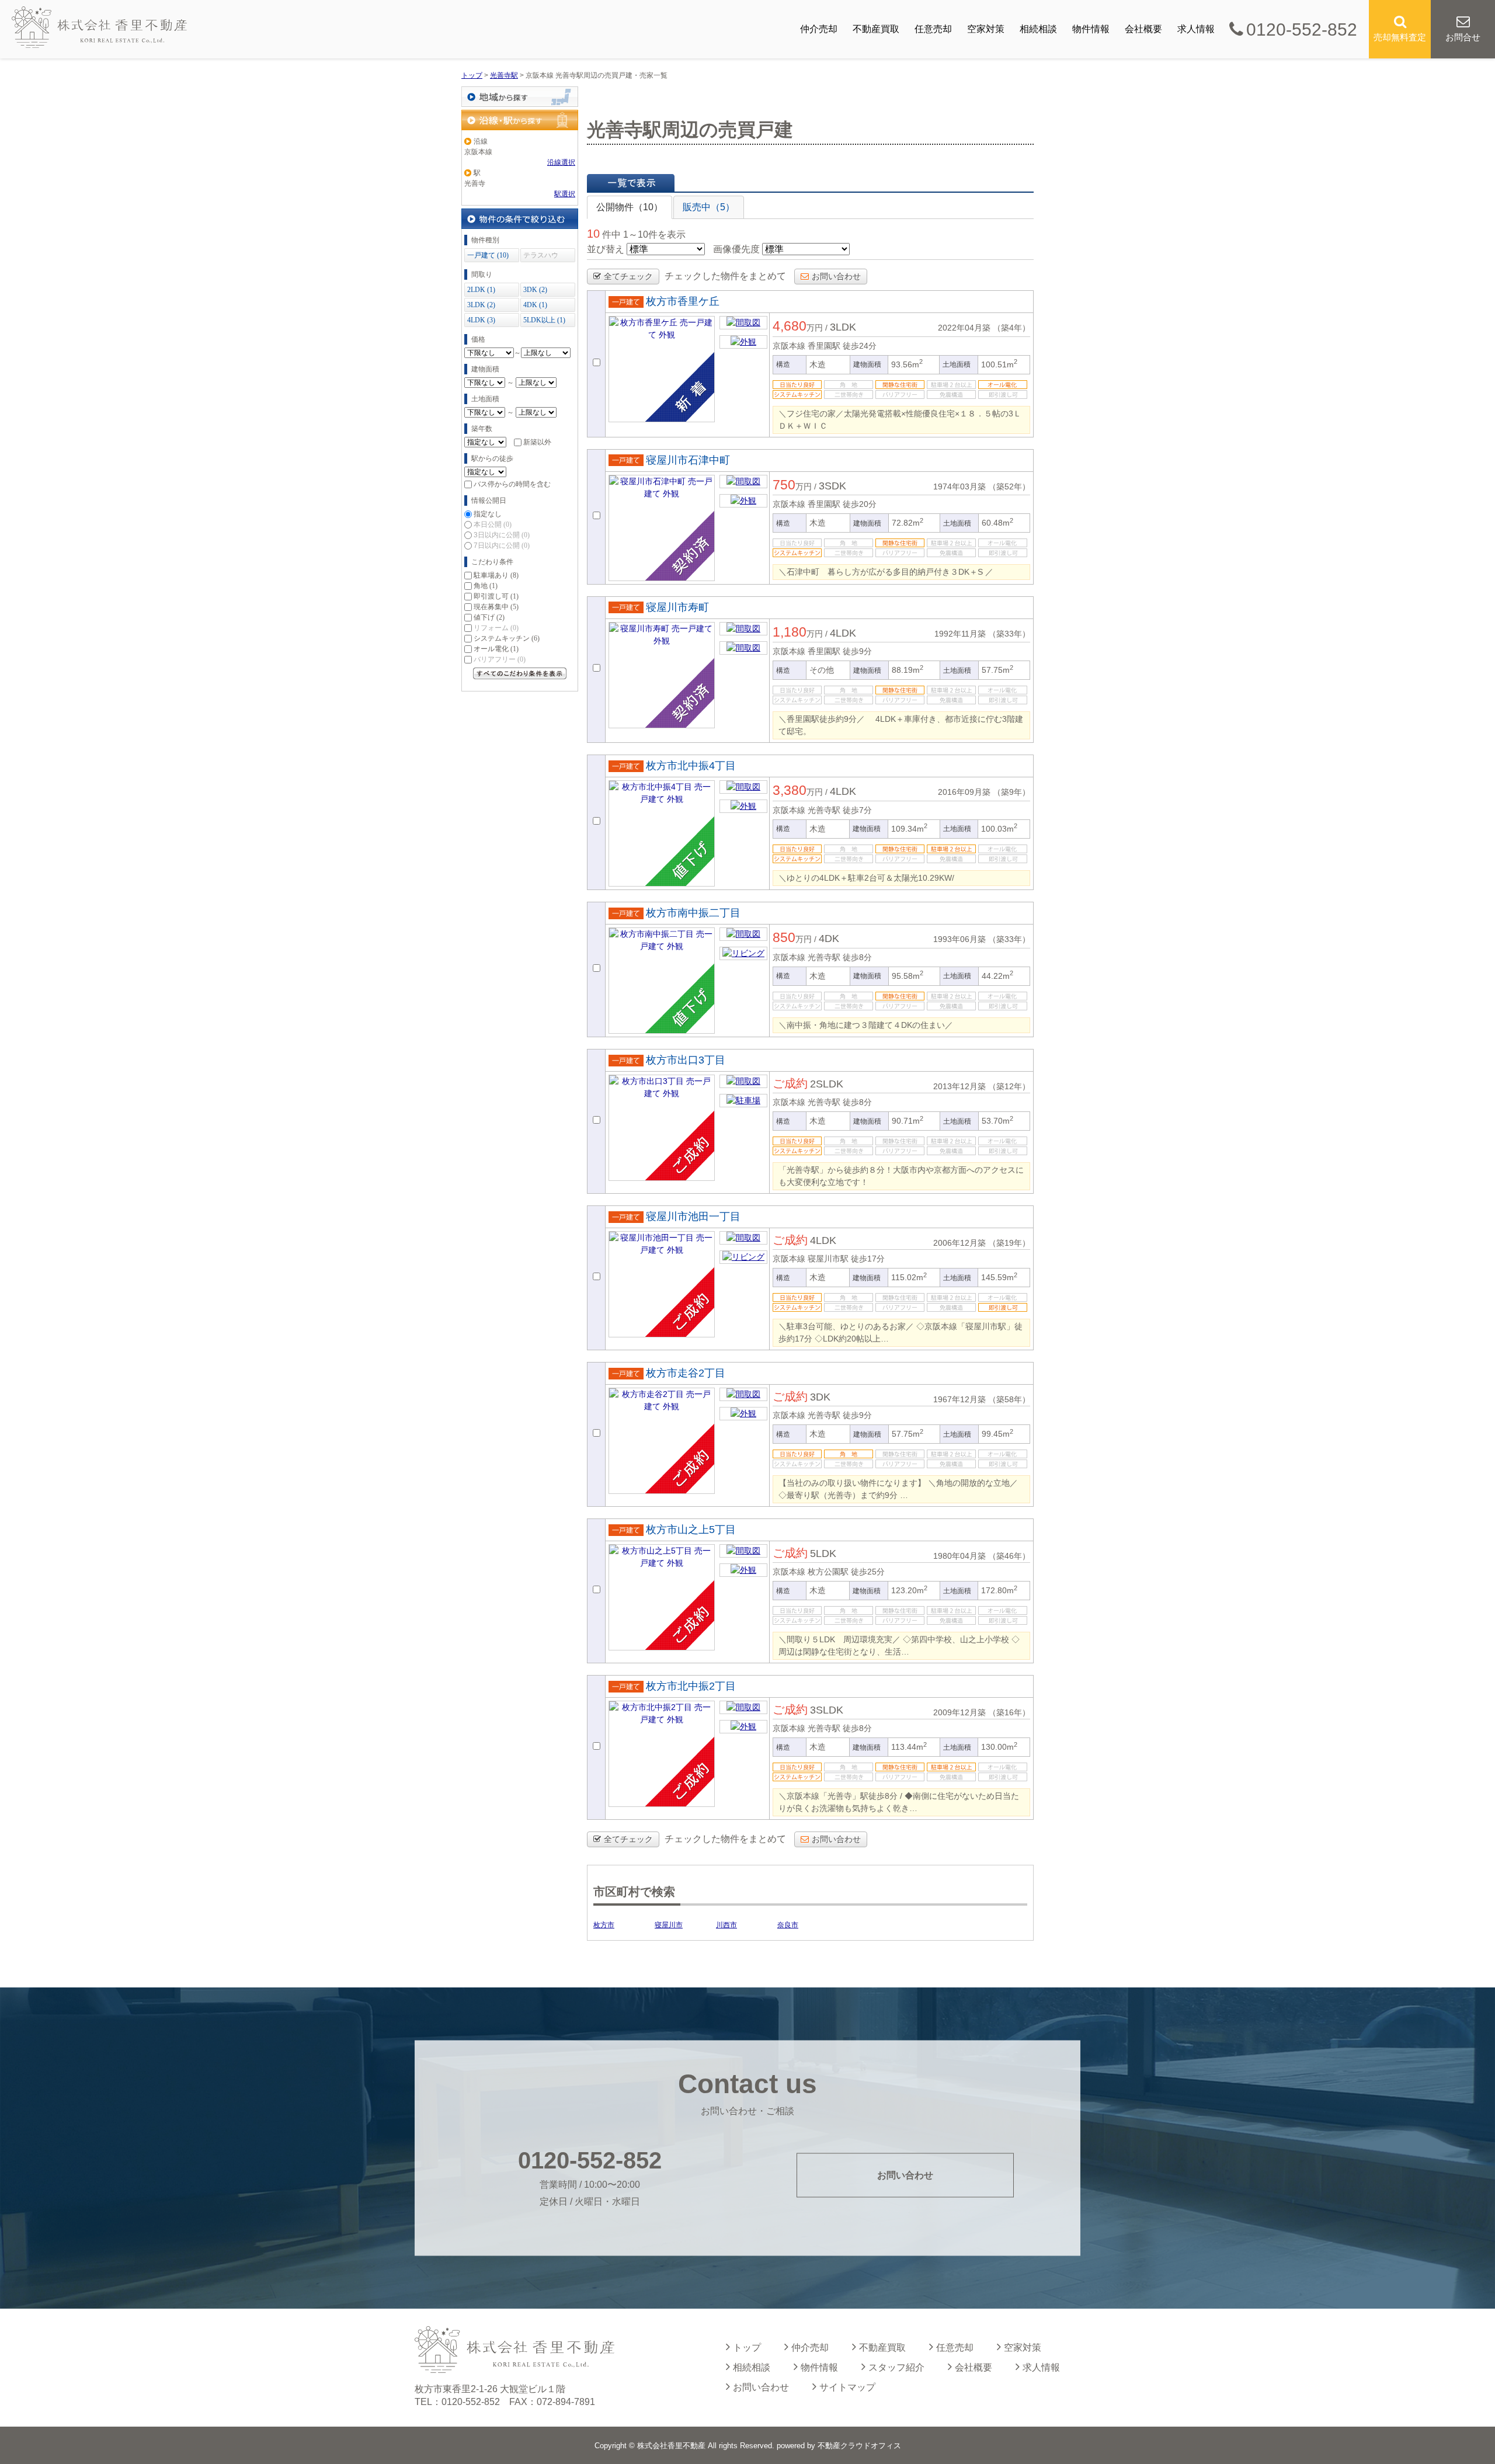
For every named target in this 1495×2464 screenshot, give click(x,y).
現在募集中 (496, 607)
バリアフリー (500, 659)
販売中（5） (709, 207)
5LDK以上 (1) (544, 320)
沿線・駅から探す (520, 120)
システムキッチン (507, 638)
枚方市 (604, 1925)
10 (593, 234)
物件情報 (1091, 29)
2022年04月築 (964, 328)
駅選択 (565, 194)
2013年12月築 (959, 1086)
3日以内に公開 (502, 535)
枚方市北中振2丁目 (691, 1686)
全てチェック (628, 276)
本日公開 (493, 524)
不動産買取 (876, 29)
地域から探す (520, 97)
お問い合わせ (836, 276)
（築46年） (1009, 1556)
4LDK (843, 633)
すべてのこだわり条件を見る (520, 673)
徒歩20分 (860, 504)
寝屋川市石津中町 (688, 460)
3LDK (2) (481, 305)
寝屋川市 (669, 1925)
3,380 (790, 790)
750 (784, 485)
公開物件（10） (630, 207)
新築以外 (537, 442)
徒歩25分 (868, 1572)
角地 (486, 586)
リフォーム (496, 628)
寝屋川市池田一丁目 (693, 1217)
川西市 (726, 1925)
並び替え (606, 249)
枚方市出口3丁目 (686, 1060)
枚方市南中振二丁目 (693, 913)
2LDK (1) (481, 290)
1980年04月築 (959, 1556)
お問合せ (1463, 37)
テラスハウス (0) (541, 257)
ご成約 (790, 1083)
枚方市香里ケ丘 (683, 301)
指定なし (488, 514)
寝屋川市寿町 (677, 607)
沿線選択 (561, 162)
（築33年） (1009, 634)
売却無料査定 (1400, 37)
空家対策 (986, 29)
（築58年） (1009, 1399)
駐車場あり (496, 575)
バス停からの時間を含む (512, 484)
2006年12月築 (959, 1243)
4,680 (790, 326)
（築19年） (1009, 1243)
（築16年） (1009, 1712)
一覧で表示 (631, 183)
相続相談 (1038, 29)
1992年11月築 (960, 634)
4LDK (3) (481, 320)
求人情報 (1196, 29)
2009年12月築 (959, 1712)
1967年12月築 (959, 1399)
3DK (820, 1397)
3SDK (832, 486)
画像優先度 (736, 249)
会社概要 (1143, 29)
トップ (747, 2347)
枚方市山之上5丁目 (691, 1530)
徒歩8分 (857, 957)
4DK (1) (535, 305)
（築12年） (1009, 1086)
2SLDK (827, 1084)
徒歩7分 (857, 810)
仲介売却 (819, 29)
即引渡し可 (496, 596)
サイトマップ (847, 2387)
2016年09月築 (964, 792)
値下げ (489, 617)
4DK (829, 939)
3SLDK (827, 1710)
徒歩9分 (857, 651)
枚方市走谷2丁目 (686, 1373)
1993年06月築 (959, 939)
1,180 (790, 632)
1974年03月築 (959, 486)
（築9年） (1011, 792)
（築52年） (1009, 486)
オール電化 (496, 649)
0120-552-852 (1302, 29)
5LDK (823, 1554)
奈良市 (788, 1925)
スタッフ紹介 (896, 2367)
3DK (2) (535, 290)
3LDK (843, 327)
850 (784, 937)
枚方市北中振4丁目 (691, 766)
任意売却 (933, 29)
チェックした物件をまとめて (725, 276)
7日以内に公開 (502, 545)
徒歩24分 (860, 346)
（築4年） (1011, 328)
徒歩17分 (868, 1259)
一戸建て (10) (488, 255)
